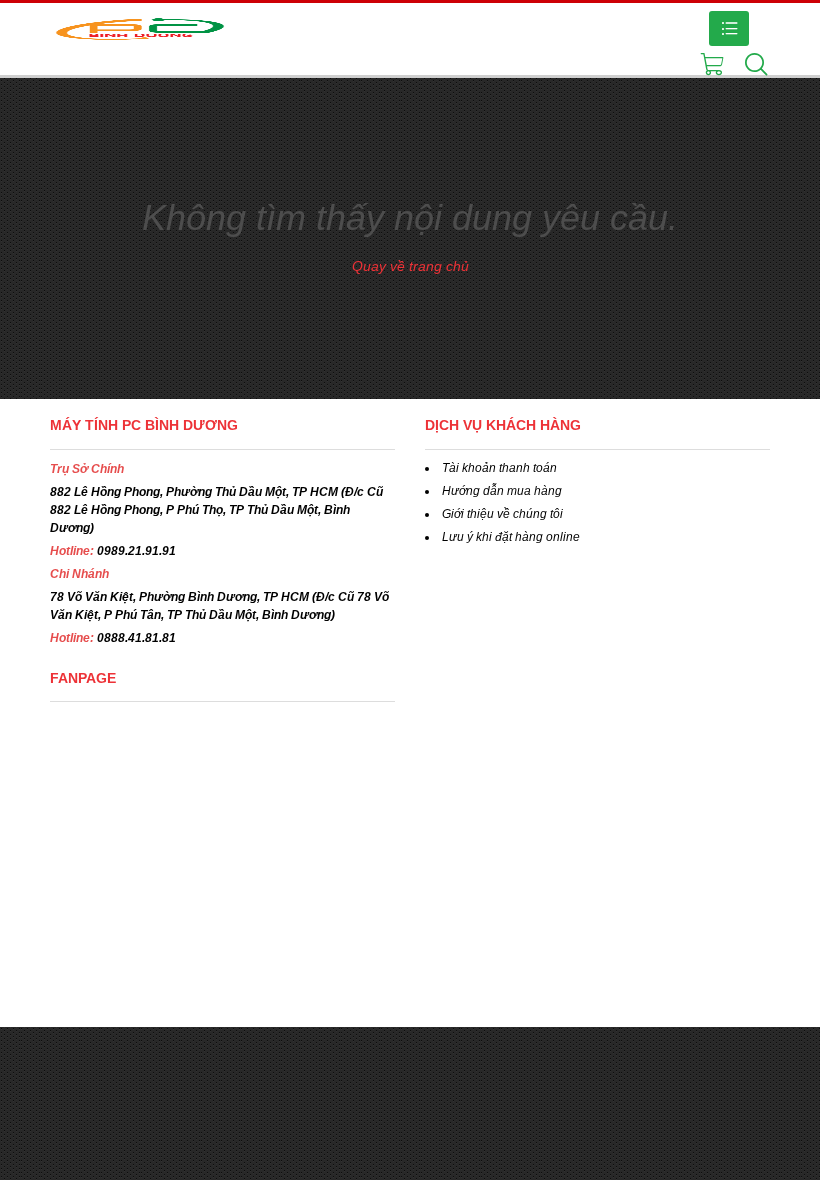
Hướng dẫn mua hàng (502, 491)
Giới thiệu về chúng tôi (502, 514)
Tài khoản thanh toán (499, 468)
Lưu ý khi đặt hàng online (511, 537)
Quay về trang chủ (410, 266)
